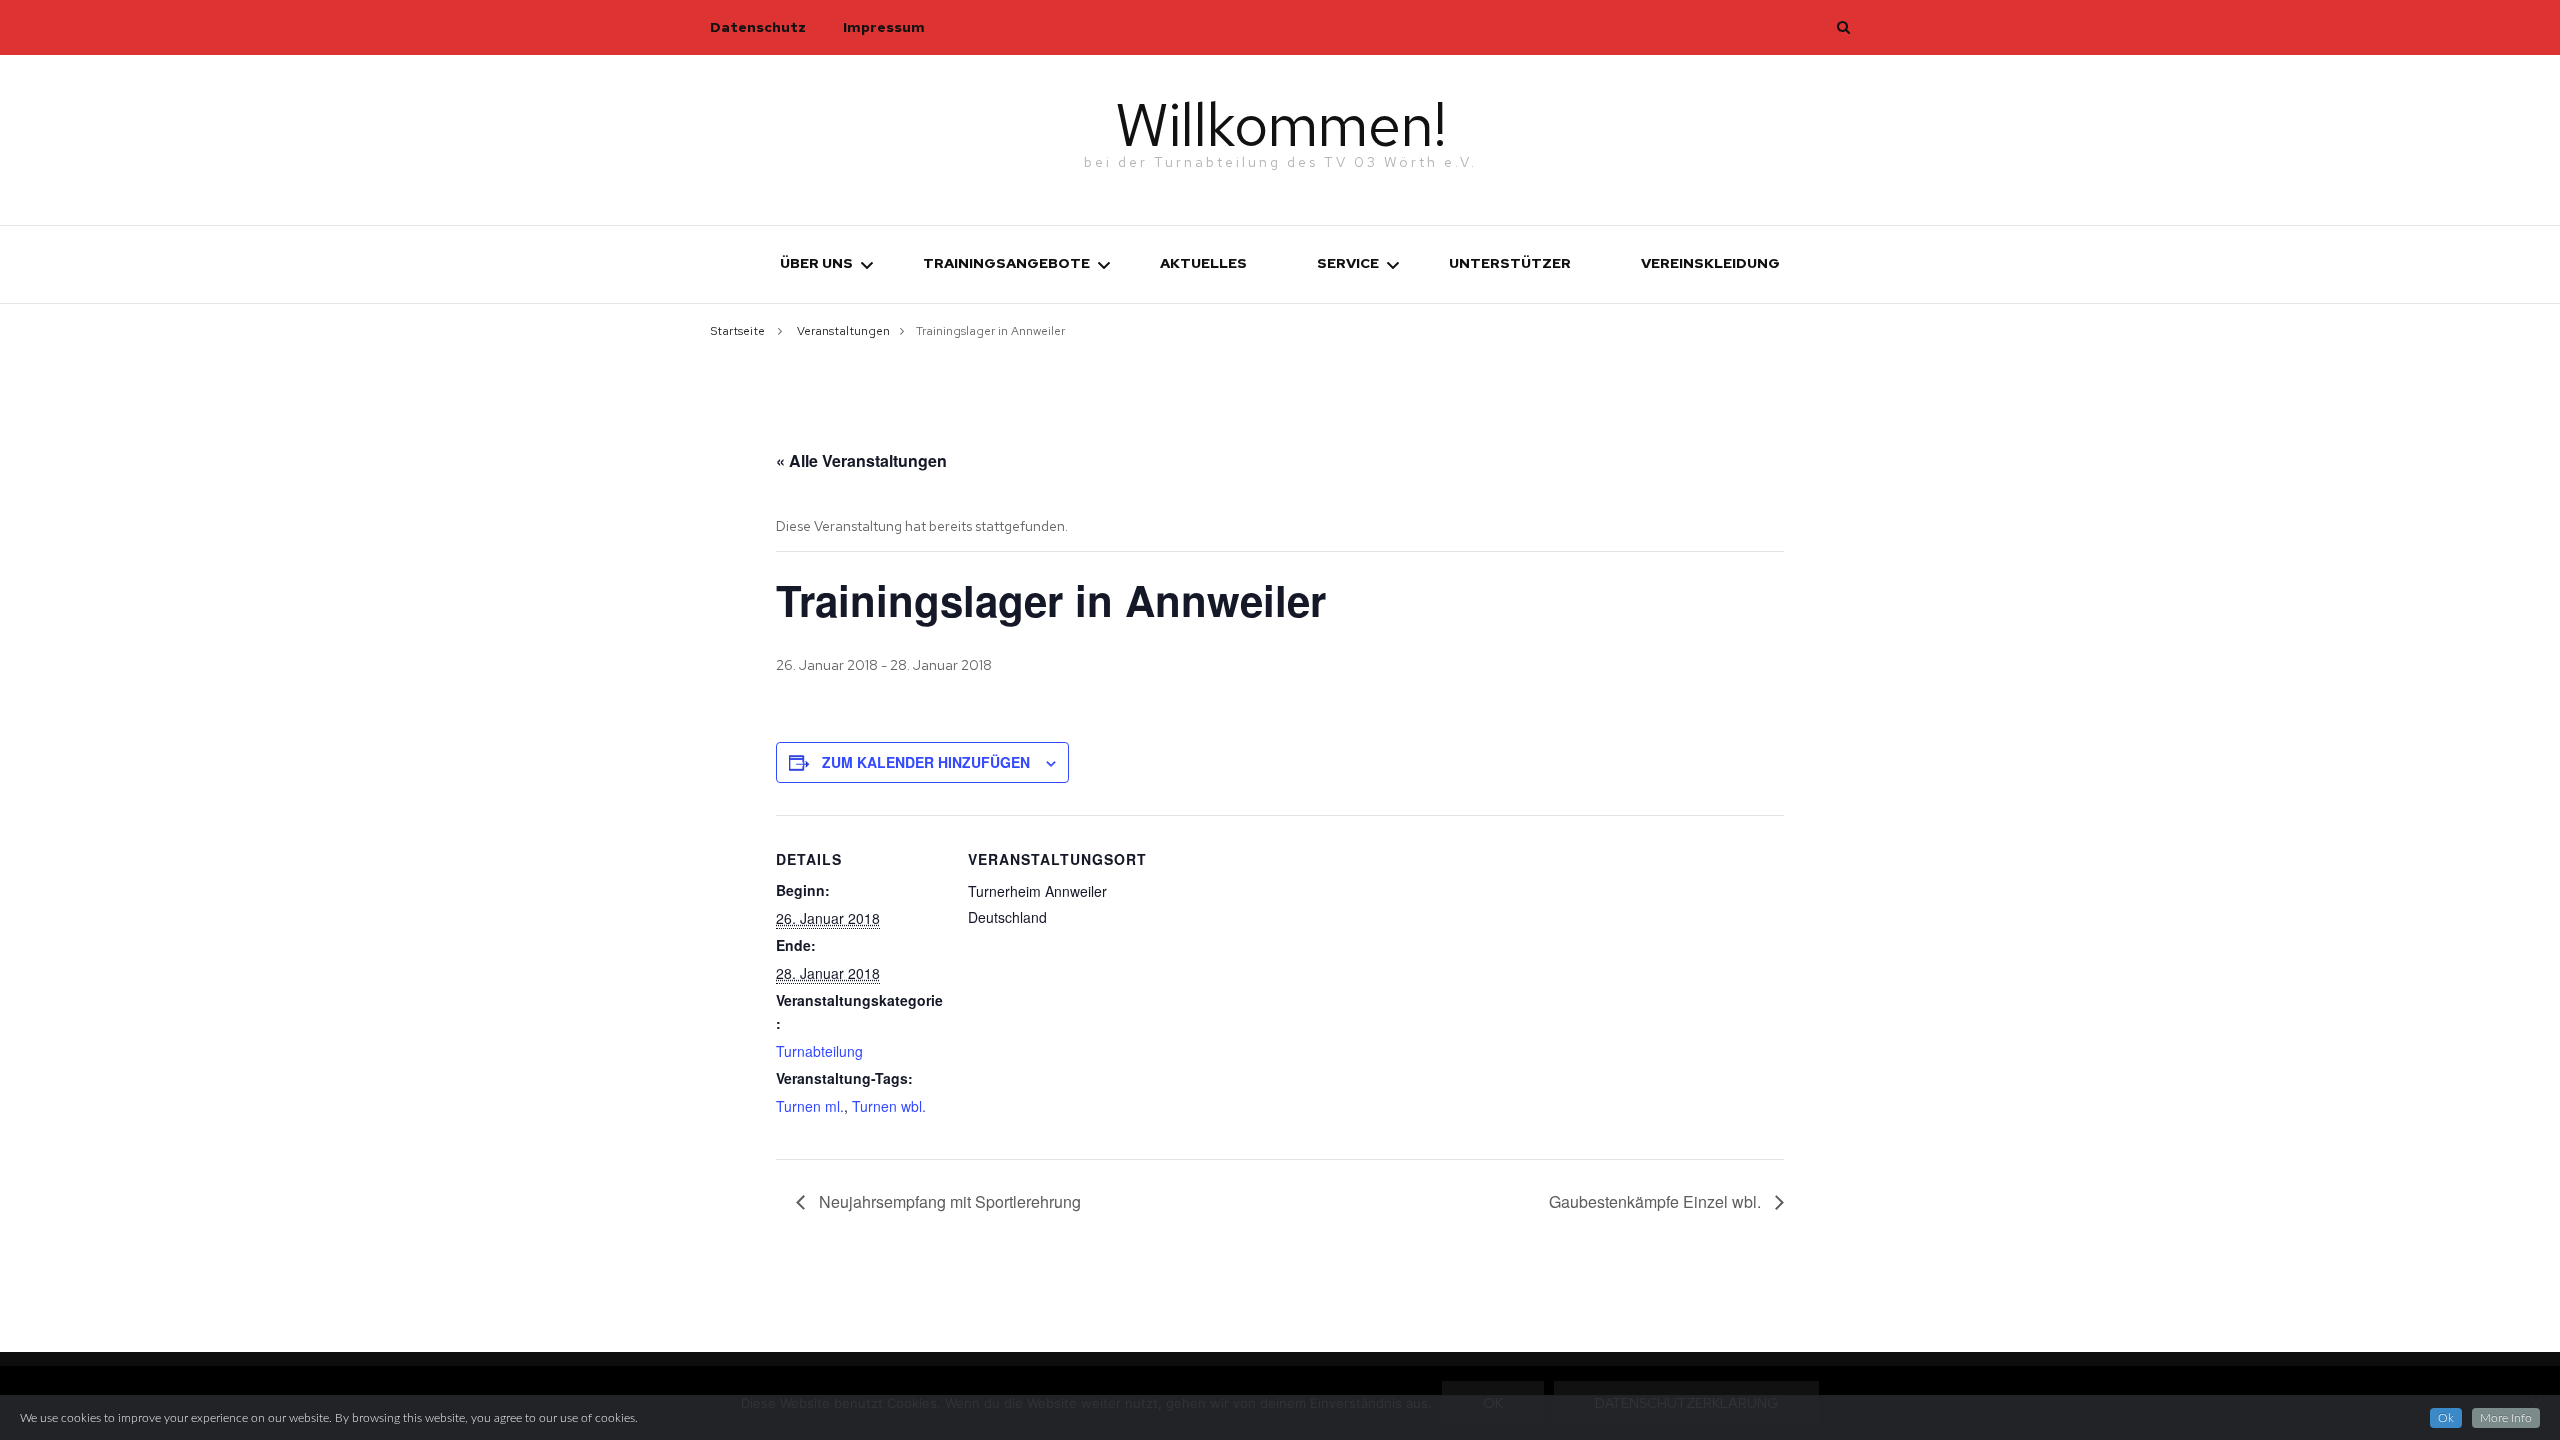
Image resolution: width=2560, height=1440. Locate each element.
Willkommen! (1280, 124)
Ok (2446, 1418)
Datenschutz (758, 27)
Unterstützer (1510, 263)
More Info (2506, 1418)
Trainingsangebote (1006, 263)
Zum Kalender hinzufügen (926, 762)
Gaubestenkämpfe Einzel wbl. (1657, 1201)
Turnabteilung (819, 1051)
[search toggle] (1843, 27)
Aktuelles (1203, 263)
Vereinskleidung (1710, 263)
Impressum (884, 27)
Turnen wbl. (889, 1106)
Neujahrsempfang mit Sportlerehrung (948, 1201)
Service (1348, 263)
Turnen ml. (810, 1106)
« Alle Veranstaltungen (861, 460)
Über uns (816, 263)
